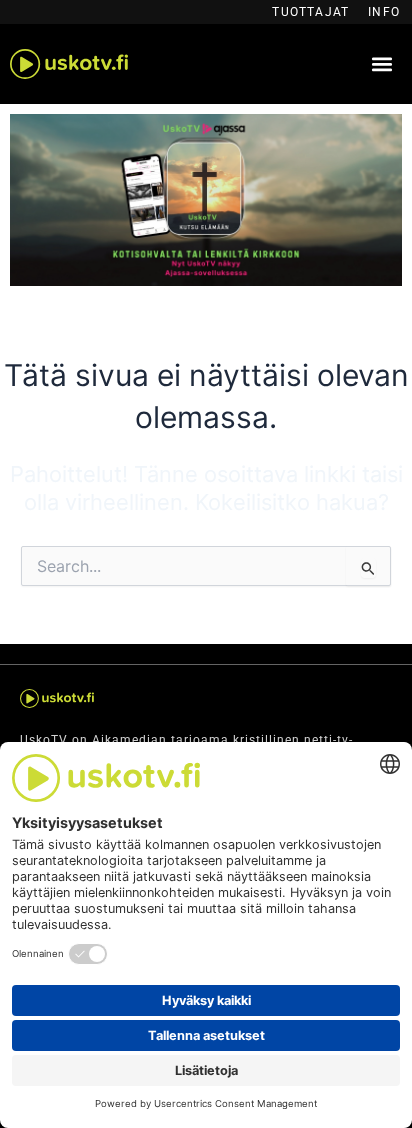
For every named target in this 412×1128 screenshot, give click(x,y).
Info (384, 12)
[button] (381, 64)
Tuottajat (310, 12)
